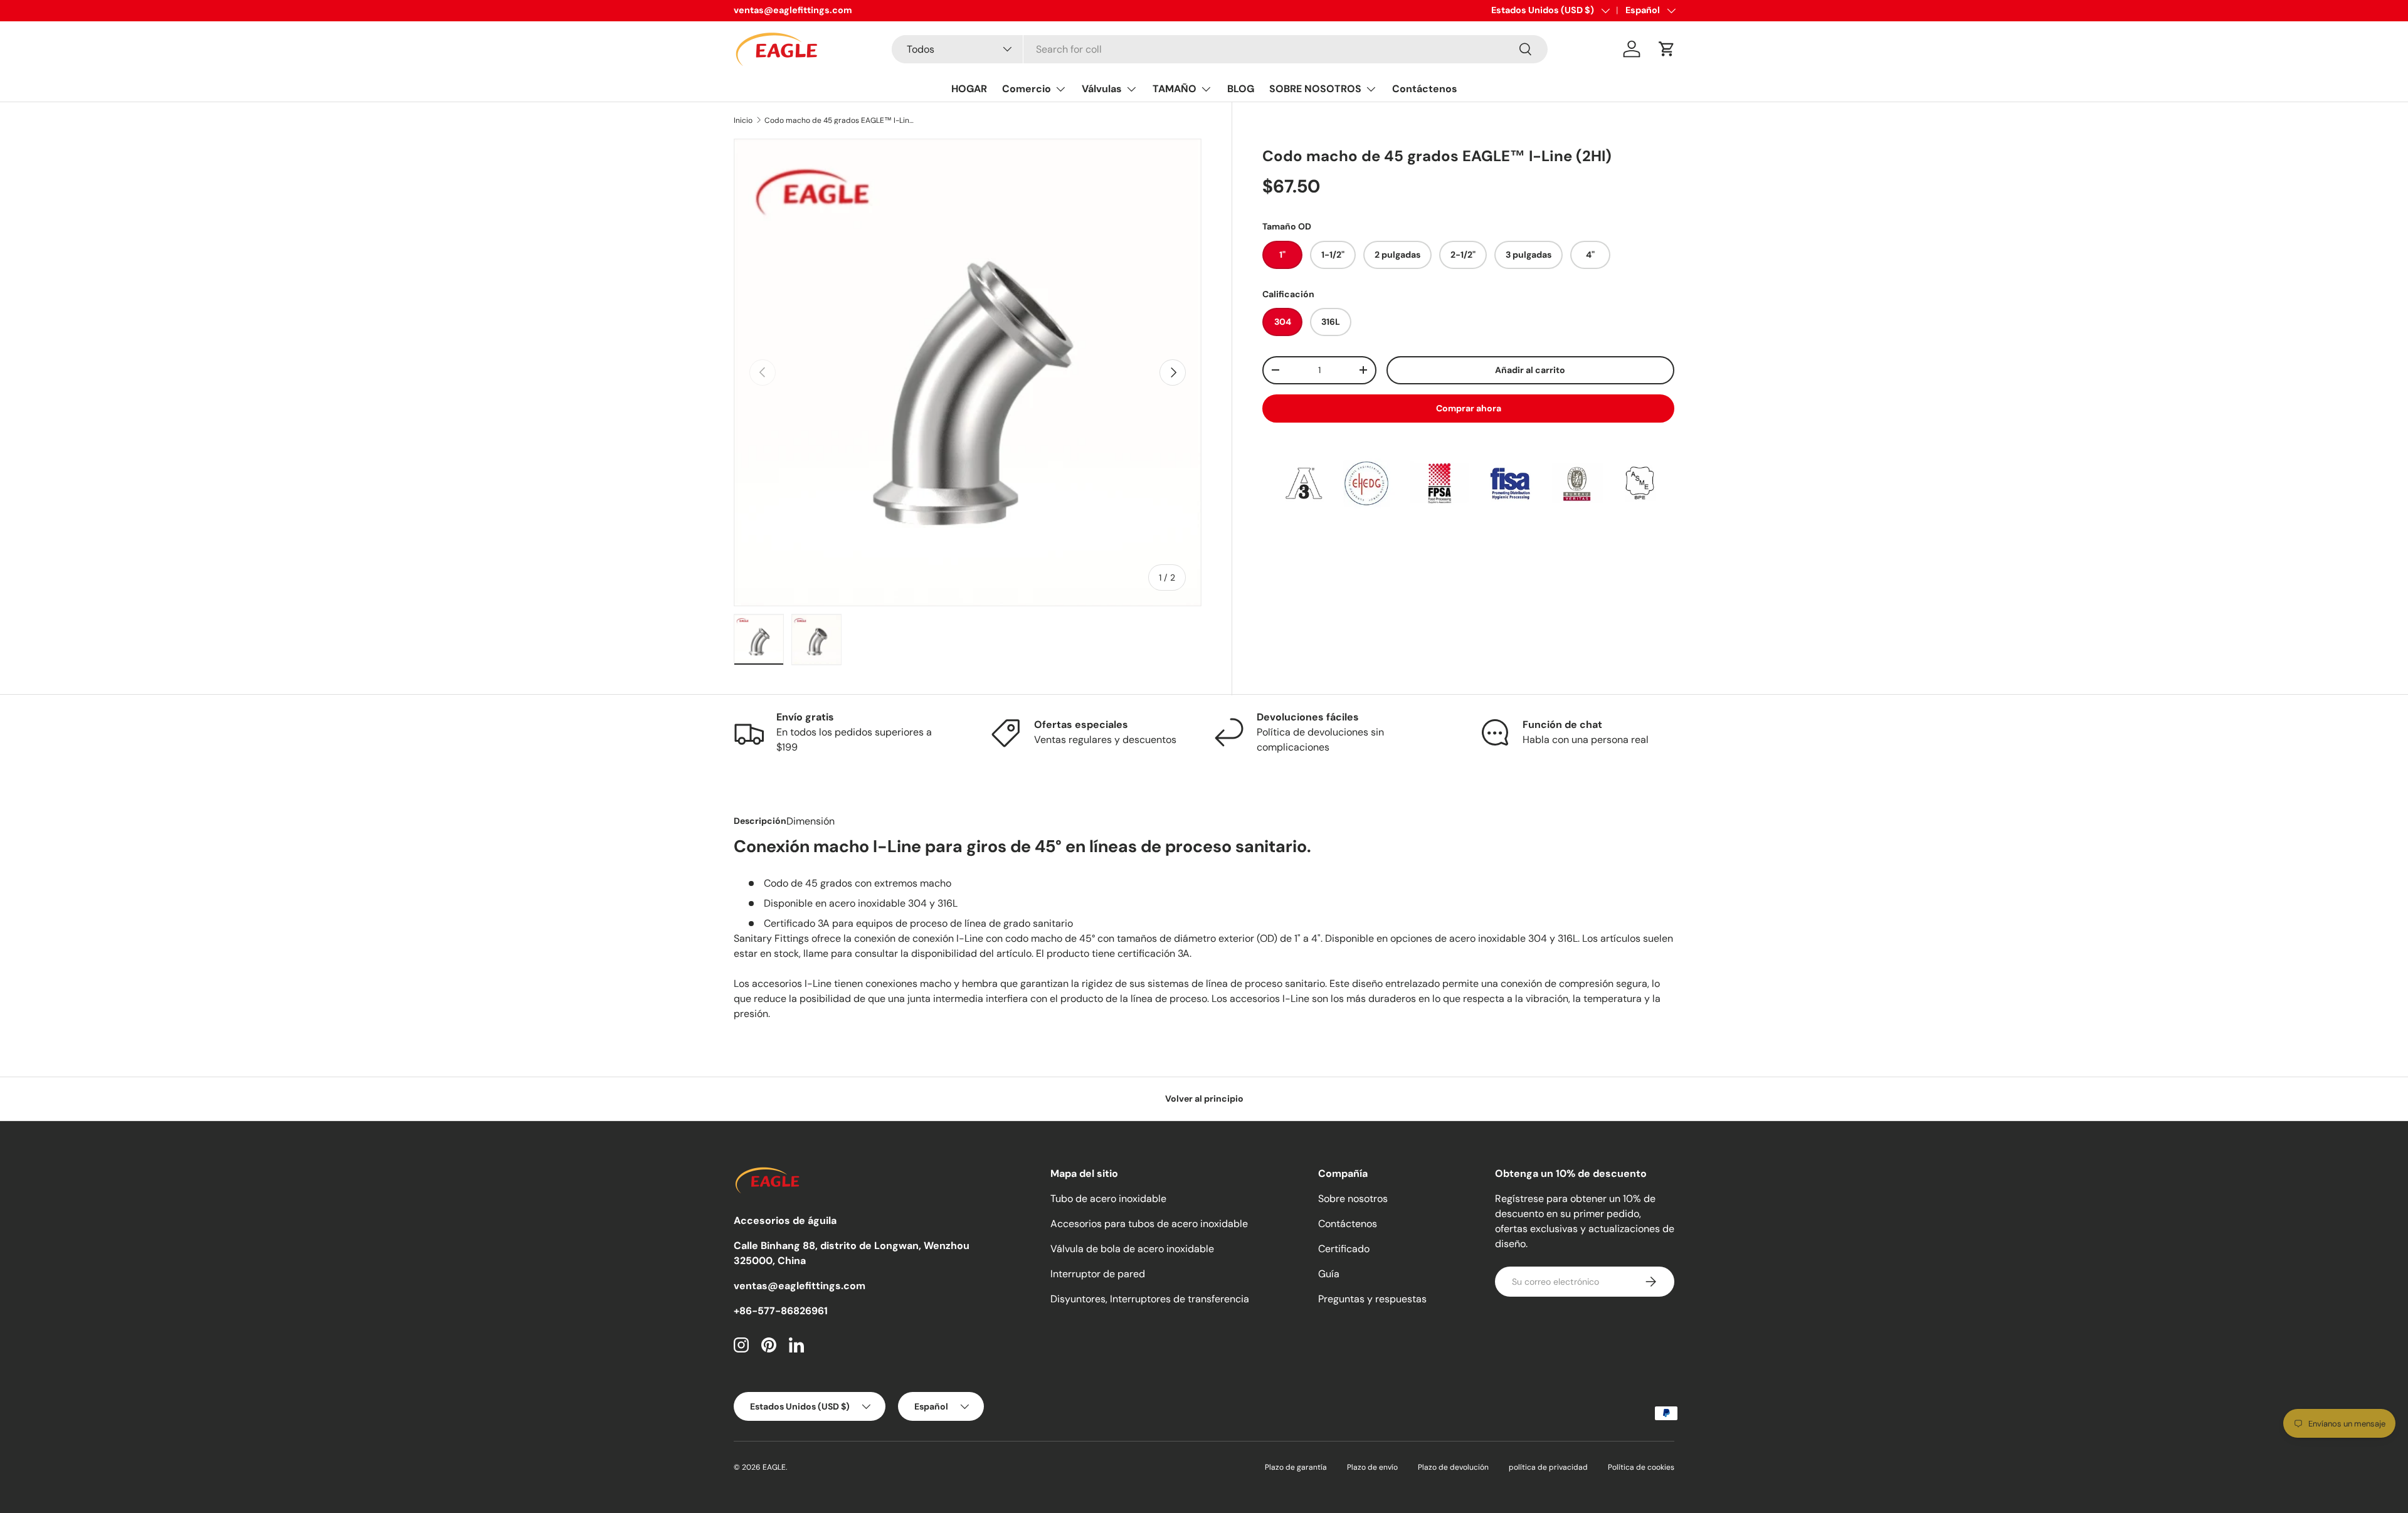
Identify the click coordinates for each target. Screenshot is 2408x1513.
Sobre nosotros (1353, 1199)
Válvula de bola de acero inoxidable (1132, 1249)
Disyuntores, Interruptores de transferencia (1150, 1299)
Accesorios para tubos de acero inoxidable (1149, 1224)
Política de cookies (1641, 1467)
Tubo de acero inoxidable (1108, 1199)
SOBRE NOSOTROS (1315, 89)
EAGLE (774, 1467)
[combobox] (1219, 49)
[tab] (760, 821)
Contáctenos (1425, 89)
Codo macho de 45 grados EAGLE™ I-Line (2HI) (840, 120)
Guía (1329, 1274)
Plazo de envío (1372, 1467)
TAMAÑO (1175, 89)
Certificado (1344, 1249)
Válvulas (1102, 89)
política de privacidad (1548, 1467)
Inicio (743, 120)
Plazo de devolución (1453, 1467)
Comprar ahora (1469, 408)
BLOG (1241, 89)
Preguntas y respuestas (1372, 1299)
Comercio (1027, 89)
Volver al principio (1204, 1099)
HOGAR (969, 89)
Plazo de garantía (1296, 1467)
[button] (1667, 49)
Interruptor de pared (1098, 1274)
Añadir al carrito (1530, 369)
